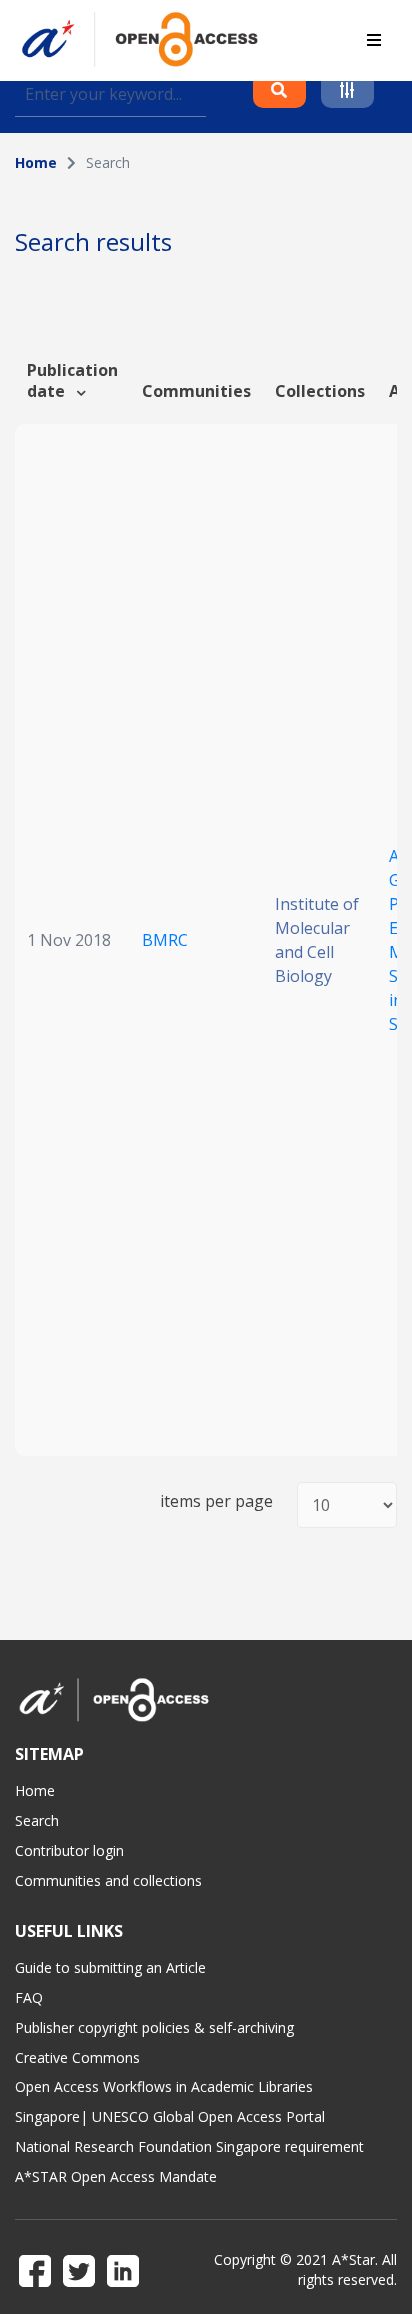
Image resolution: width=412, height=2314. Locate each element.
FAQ (29, 1997)
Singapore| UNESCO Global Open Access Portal (170, 2116)
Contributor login (69, 1850)
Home (36, 162)
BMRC (165, 940)
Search (37, 1820)
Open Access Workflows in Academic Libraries (164, 2086)
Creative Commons (77, 2057)
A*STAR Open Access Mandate (116, 2176)
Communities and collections (108, 1880)
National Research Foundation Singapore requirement (189, 2146)
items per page (216, 1501)
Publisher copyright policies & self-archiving (154, 2027)
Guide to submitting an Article (110, 1967)
